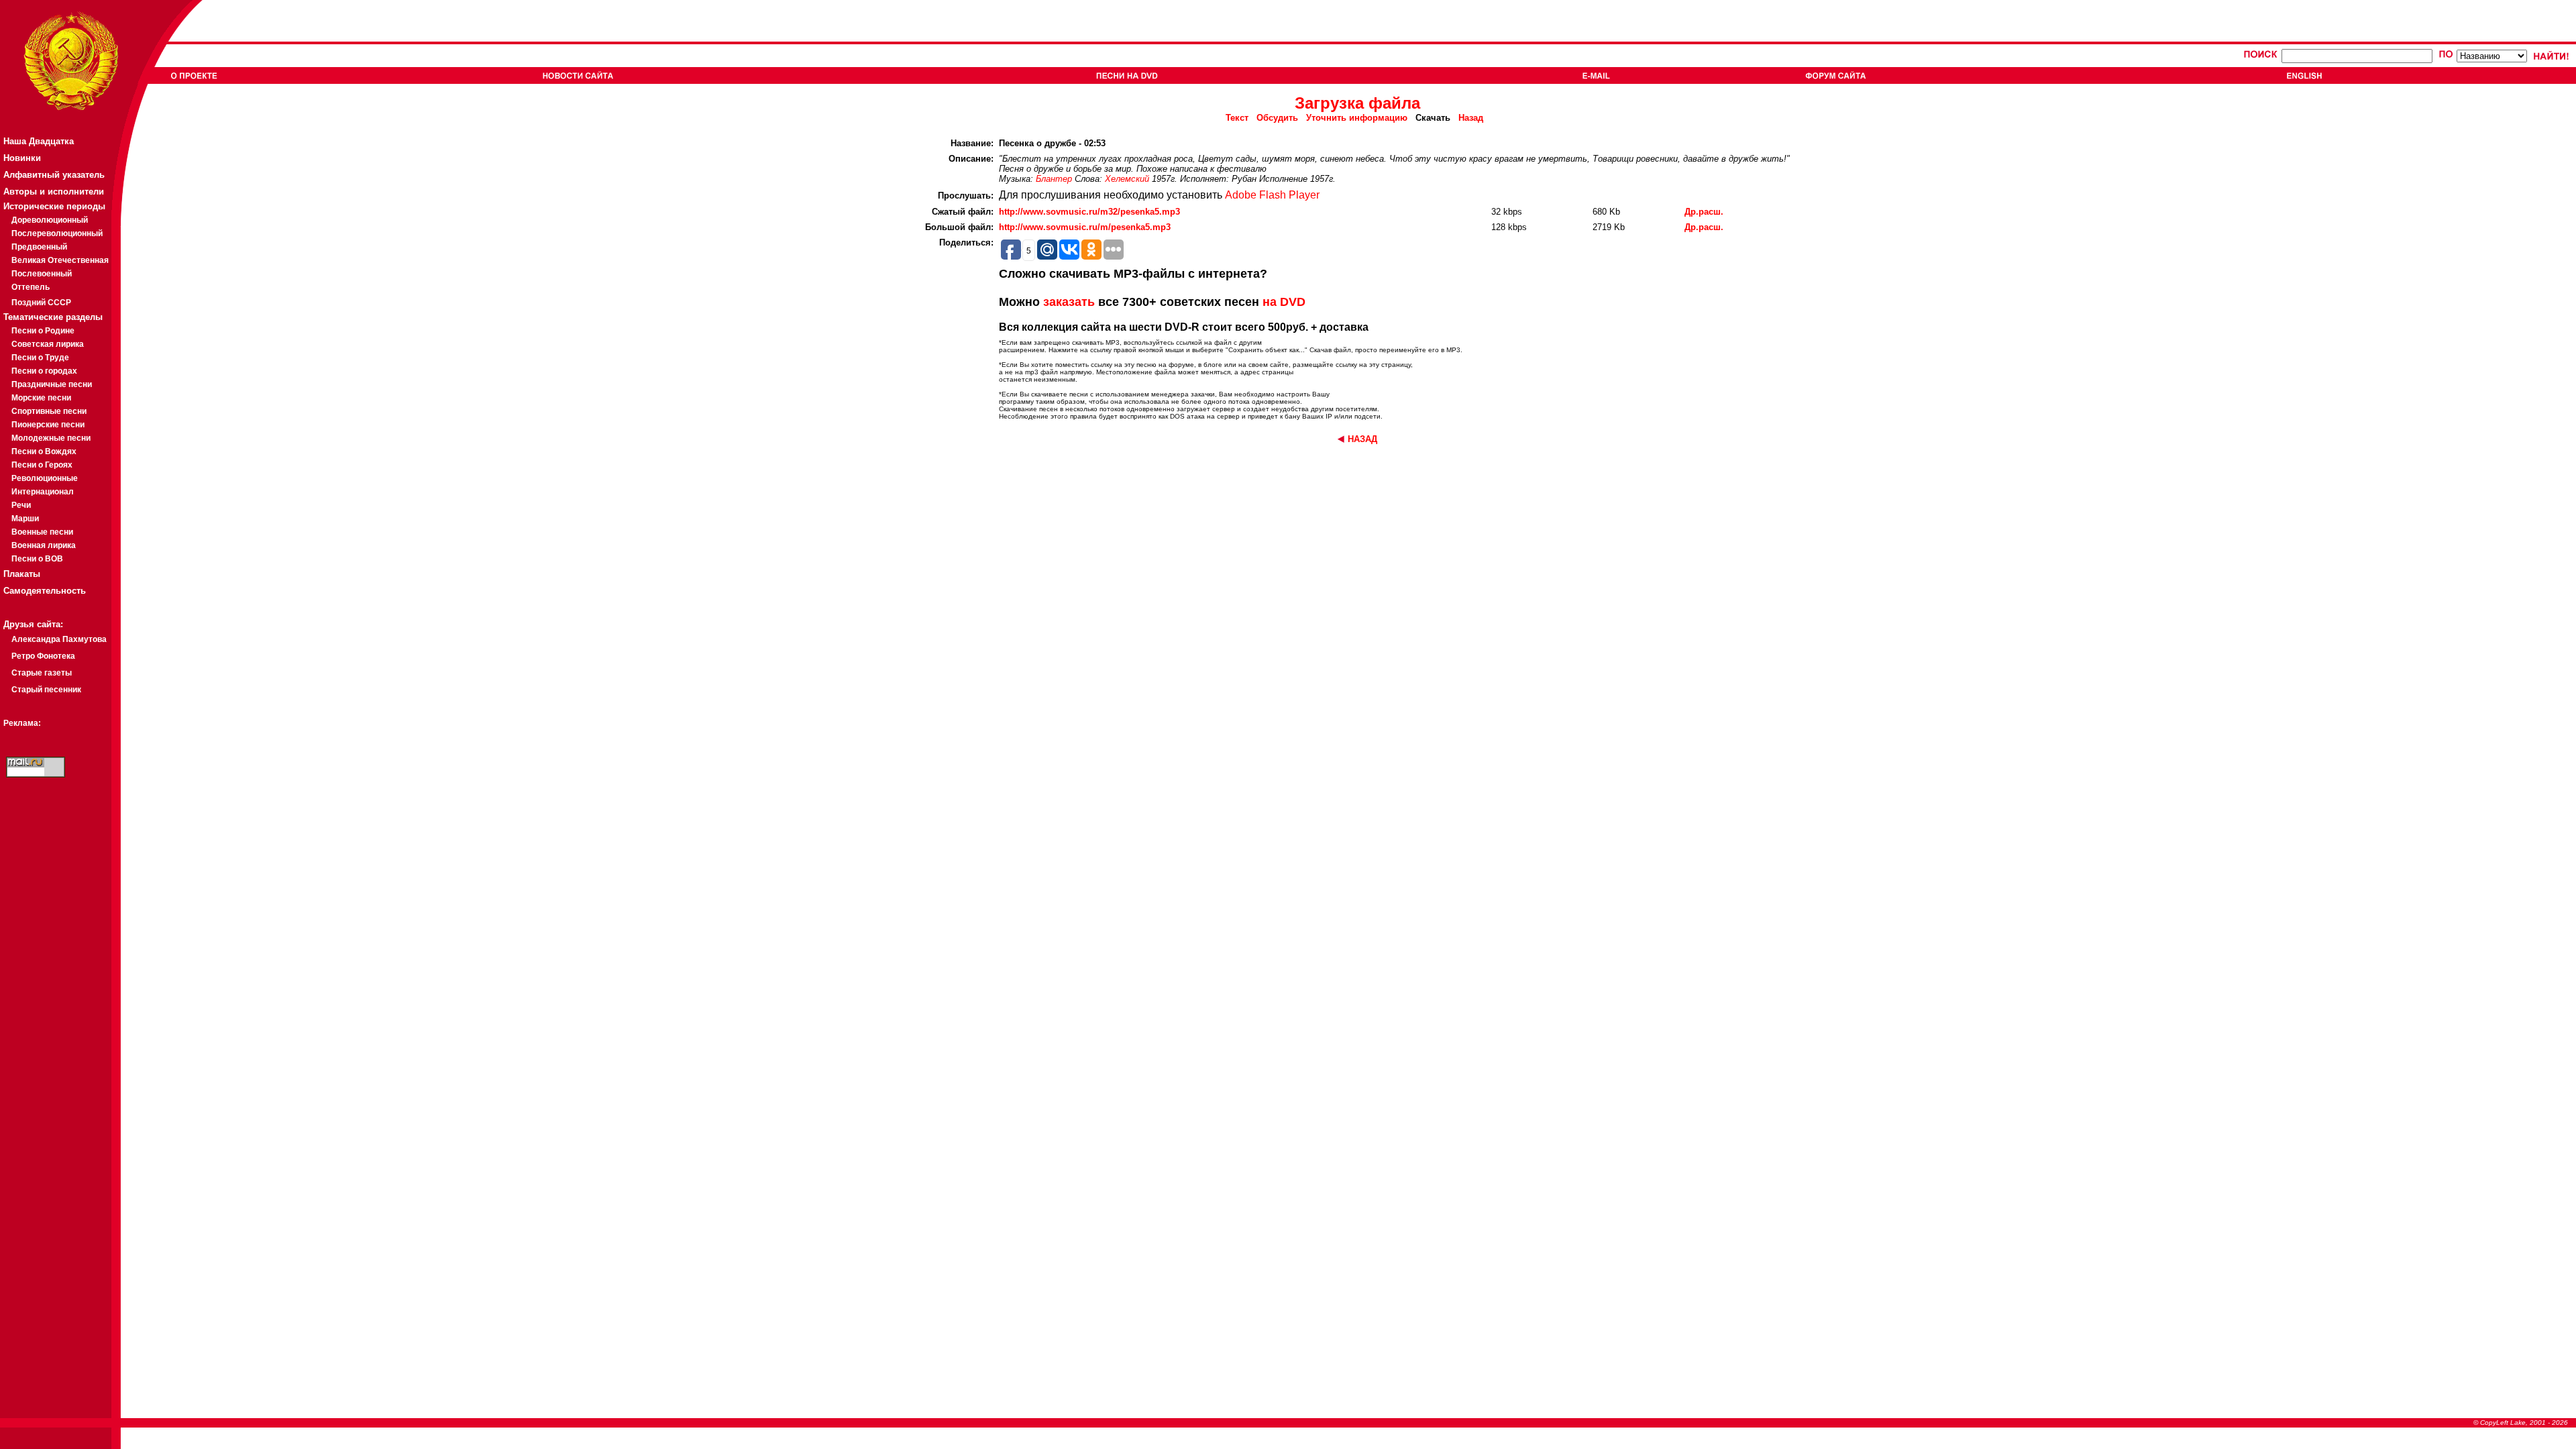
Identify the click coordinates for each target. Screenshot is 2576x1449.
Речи (21, 505)
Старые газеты (42, 673)
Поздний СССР (41, 303)
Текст (1237, 118)
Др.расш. (1704, 212)
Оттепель (31, 287)
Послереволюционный (57, 233)
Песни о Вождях (44, 451)
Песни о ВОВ (37, 559)
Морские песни (41, 398)
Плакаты (22, 574)
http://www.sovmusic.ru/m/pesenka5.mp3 (1085, 227)
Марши (25, 519)
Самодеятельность (45, 591)
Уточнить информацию (1357, 118)
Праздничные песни (52, 384)
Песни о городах (44, 371)
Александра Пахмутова (59, 639)
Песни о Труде (40, 358)
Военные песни (42, 532)
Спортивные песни (49, 411)
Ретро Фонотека (43, 656)
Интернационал (43, 492)
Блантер (1054, 179)
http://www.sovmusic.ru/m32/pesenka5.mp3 (1089, 212)
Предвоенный (39, 247)
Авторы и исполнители (54, 192)
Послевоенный (42, 274)
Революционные (45, 478)
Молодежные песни (51, 438)
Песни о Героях (42, 465)
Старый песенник (46, 690)
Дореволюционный (50, 220)
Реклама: (22, 723)
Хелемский (1127, 179)
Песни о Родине (43, 331)
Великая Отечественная (60, 260)
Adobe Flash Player (1272, 195)
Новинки (22, 158)
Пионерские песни (48, 425)
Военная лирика (44, 545)
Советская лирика (48, 344)
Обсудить (1277, 118)
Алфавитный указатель (54, 175)
